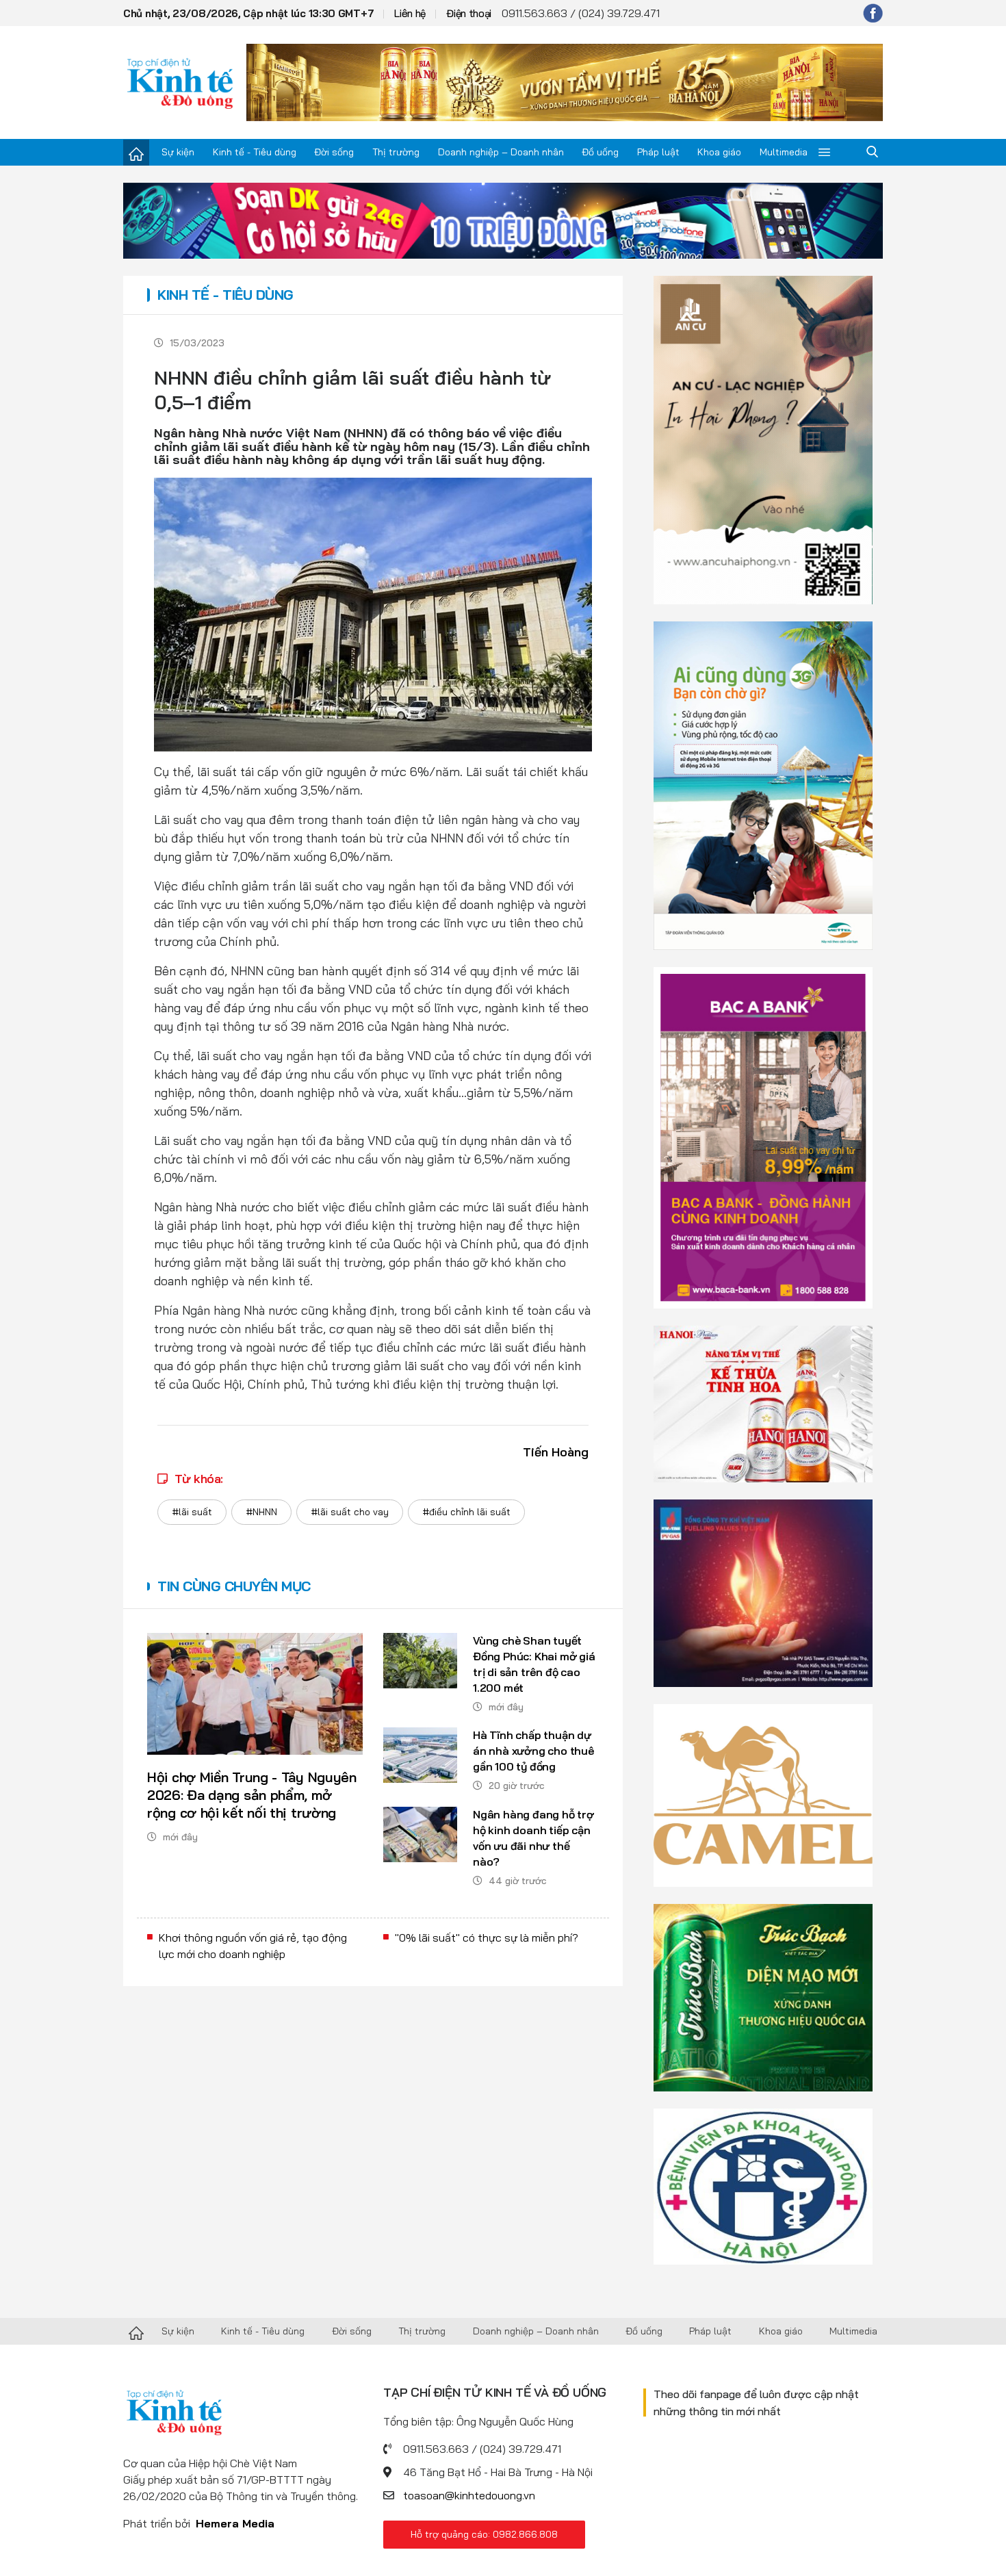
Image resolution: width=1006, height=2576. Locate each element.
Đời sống (334, 152)
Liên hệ (410, 13)
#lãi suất (192, 1512)
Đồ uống (600, 152)
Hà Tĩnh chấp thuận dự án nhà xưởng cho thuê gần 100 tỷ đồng (533, 1751)
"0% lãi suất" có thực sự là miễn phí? (487, 1937)
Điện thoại (469, 13)
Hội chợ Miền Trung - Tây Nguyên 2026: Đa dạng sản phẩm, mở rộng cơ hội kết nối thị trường (252, 1795)
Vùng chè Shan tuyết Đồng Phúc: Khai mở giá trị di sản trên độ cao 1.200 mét (534, 1664)
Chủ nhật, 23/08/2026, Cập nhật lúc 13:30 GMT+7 (248, 13)
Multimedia (784, 152)
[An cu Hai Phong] (763, 439)
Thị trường (396, 152)
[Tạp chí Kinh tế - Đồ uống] (136, 2332)
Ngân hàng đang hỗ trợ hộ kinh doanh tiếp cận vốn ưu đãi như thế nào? (533, 1838)
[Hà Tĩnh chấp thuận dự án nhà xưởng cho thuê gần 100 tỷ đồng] (420, 1755)
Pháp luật (658, 152)
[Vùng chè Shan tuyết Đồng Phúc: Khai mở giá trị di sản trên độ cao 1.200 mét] (420, 1661)
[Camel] (763, 1794)
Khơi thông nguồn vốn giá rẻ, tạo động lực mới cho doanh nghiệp (253, 1946)
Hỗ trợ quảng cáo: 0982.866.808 (484, 2534)
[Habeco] (763, 1403)
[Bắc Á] (763, 1137)
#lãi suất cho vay (350, 1512)
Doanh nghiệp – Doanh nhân (501, 152)
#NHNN (261, 1512)
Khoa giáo (719, 152)
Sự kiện (178, 152)
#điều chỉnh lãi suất (466, 1512)
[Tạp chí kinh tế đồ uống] (180, 82)
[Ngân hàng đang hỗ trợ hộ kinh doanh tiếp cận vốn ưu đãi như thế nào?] (420, 1834)
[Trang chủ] (136, 153)
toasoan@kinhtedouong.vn (469, 2495)
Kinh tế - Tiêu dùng (255, 152)
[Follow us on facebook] (873, 13)
